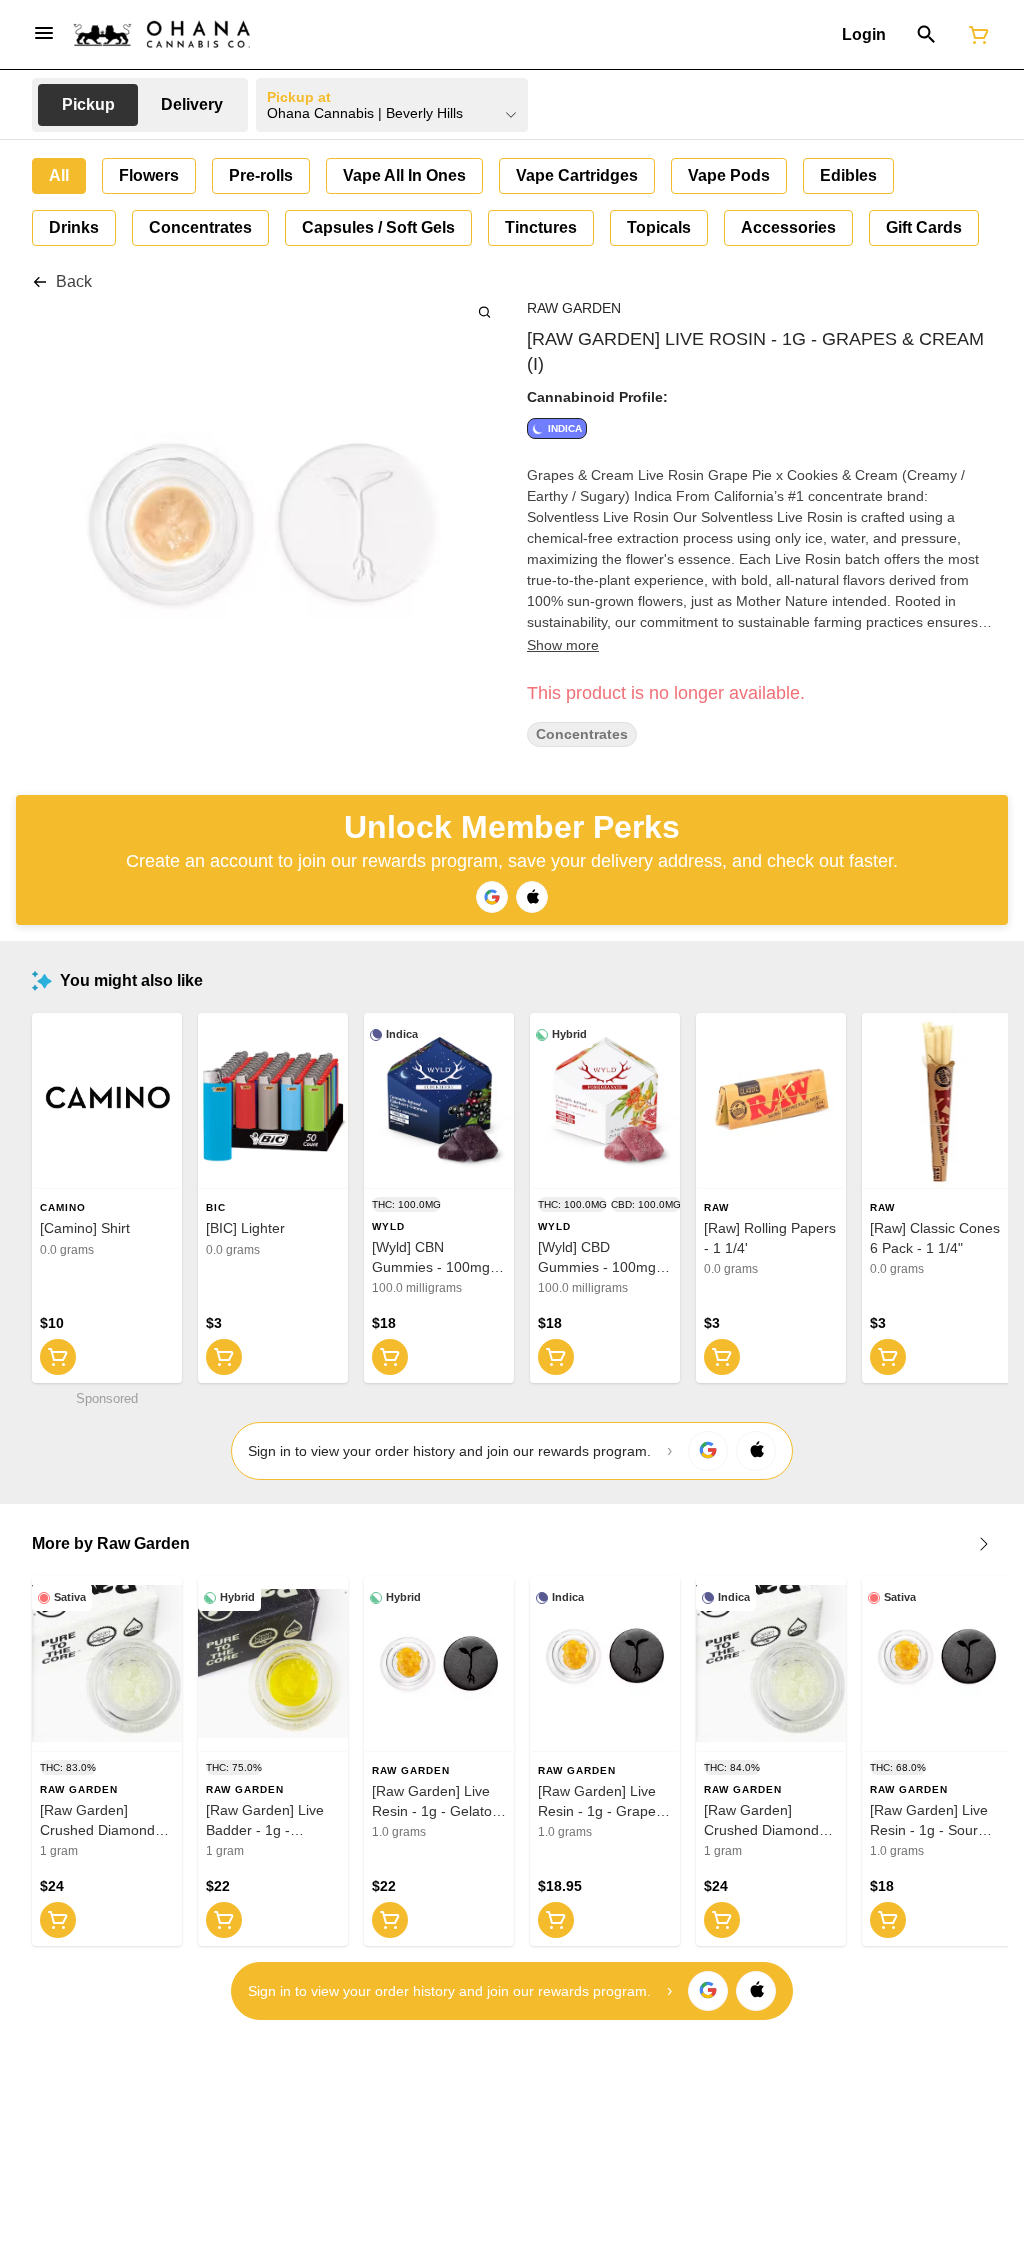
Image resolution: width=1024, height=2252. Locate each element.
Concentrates (582, 734)
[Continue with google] (492, 897)
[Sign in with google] (708, 1451)
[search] (484, 311)
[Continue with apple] (532, 897)
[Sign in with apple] (756, 1451)
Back (74, 281)
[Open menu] (44, 33)
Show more (563, 645)
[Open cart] (975, 35)
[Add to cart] (58, 1357)
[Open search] (926, 35)
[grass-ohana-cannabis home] (162, 34)
